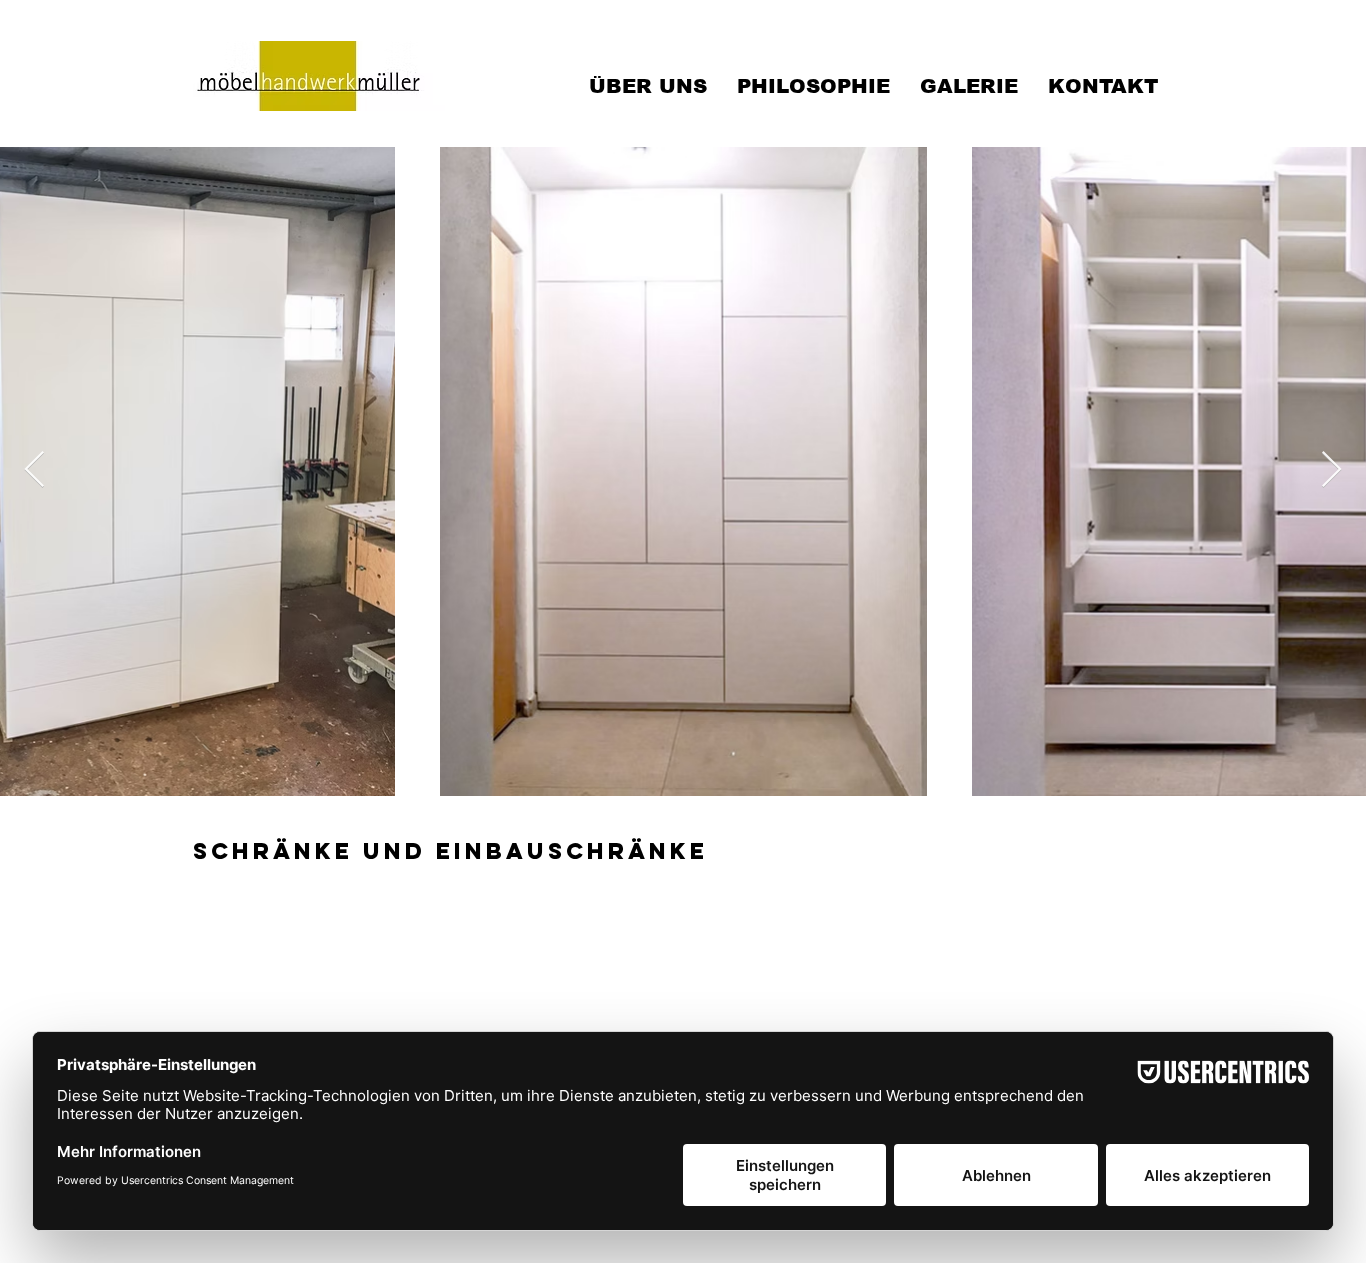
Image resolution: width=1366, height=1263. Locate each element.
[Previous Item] (34, 470)
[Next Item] (1331, 470)
